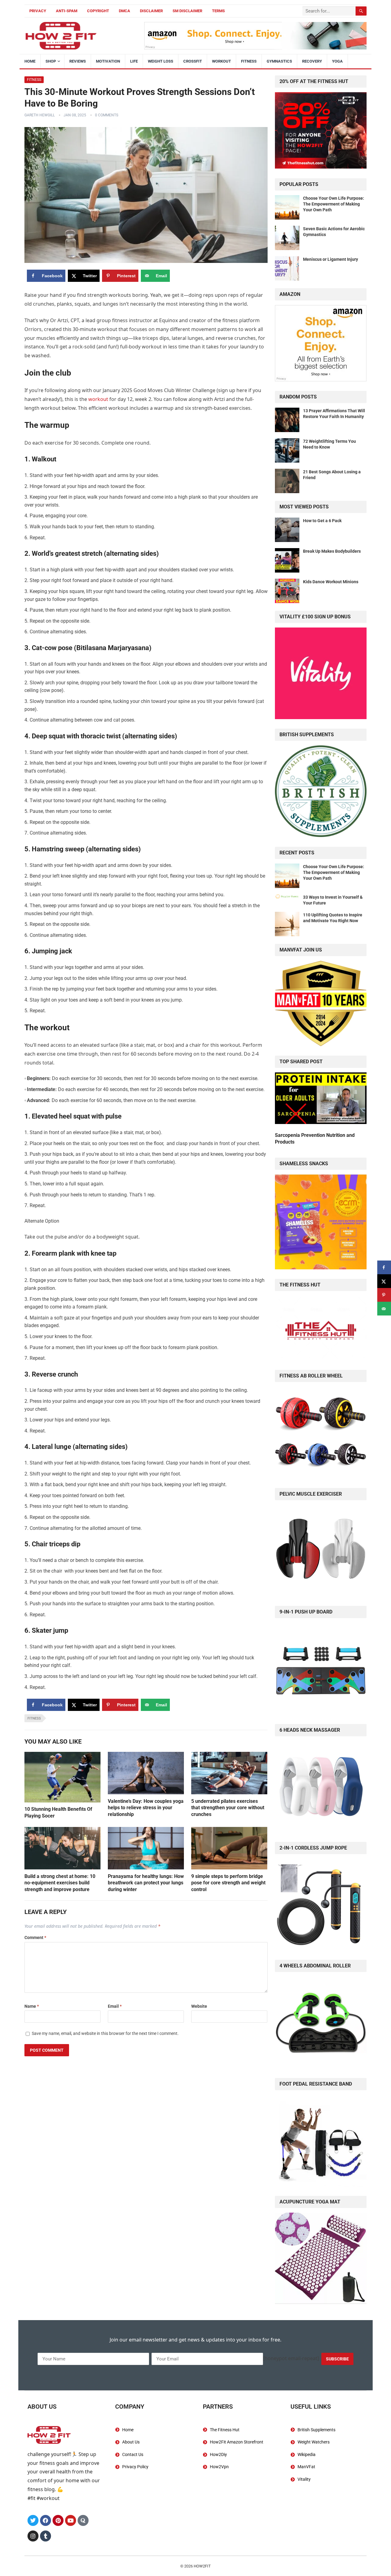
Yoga (337, 61)
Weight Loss (161, 61)
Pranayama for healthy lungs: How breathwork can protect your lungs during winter (146, 1883)
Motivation (108, 61)
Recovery (312, 61)
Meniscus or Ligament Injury (331, 259)
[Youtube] (71, 2520)
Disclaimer (151, 11)
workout (98, 399)
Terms (218, 11)
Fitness (249, 61)
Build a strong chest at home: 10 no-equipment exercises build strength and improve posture (60, 1883)
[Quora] (83, 2520)
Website (199, 2006)
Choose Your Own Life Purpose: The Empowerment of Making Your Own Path (334, 204)
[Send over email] (384, 1309)
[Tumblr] (46, 2536)
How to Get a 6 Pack (322, 521)
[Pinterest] (58, 2520)
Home (30, 61)
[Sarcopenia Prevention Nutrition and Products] (321, 1099)
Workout (221, 61)
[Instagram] (33, 2536)
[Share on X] (384, 1281)
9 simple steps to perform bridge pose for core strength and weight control (228, 1883)
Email (115, 2006)
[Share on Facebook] (384, 1267)
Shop (51, 61)
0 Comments (107, 115)
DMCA (124, 11)
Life (134, 61)
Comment (35, 1937)
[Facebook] (46, 2520)
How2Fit (202, 2566)
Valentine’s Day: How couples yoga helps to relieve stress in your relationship (146, 1808)
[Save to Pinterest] (384, 1295)
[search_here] (361, 11)
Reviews (78, 61)
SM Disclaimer (187, 11)
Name (32, 2006)
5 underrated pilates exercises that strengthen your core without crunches (228, 1808)
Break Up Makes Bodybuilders (332, 551)
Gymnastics (279, 61)
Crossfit (193, 61)
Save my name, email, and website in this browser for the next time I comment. (105, 2033)
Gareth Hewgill (40, 115)
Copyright (98, 11)
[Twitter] (33, 2520)
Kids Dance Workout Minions (331, 582)
